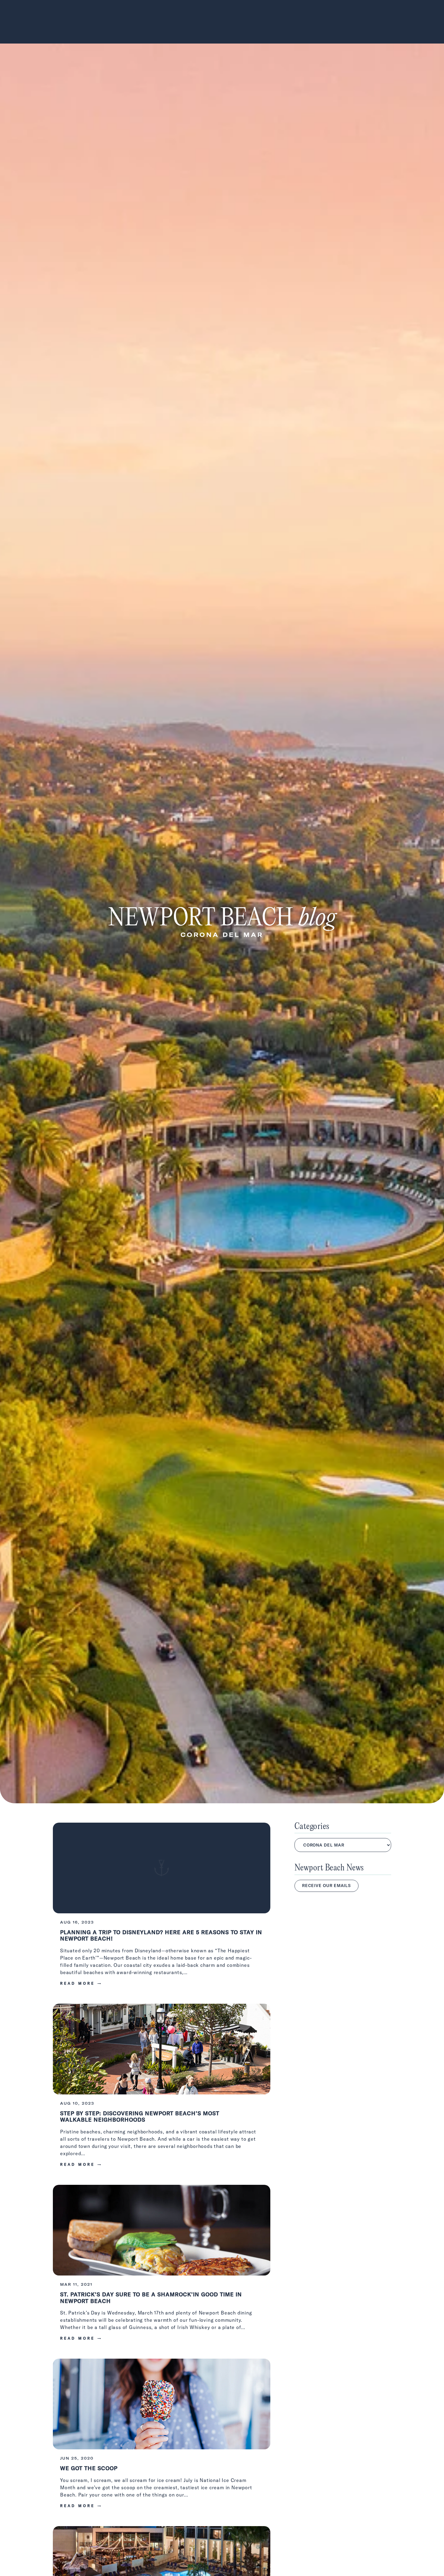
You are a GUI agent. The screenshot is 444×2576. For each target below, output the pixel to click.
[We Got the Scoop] (162, 2438)
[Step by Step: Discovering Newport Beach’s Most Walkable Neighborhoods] (162, 2089)
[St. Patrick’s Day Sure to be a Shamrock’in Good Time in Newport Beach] (162, 2267)
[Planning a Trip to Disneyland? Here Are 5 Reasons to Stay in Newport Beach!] (162, 1908)
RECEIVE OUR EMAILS (327, 1886)
